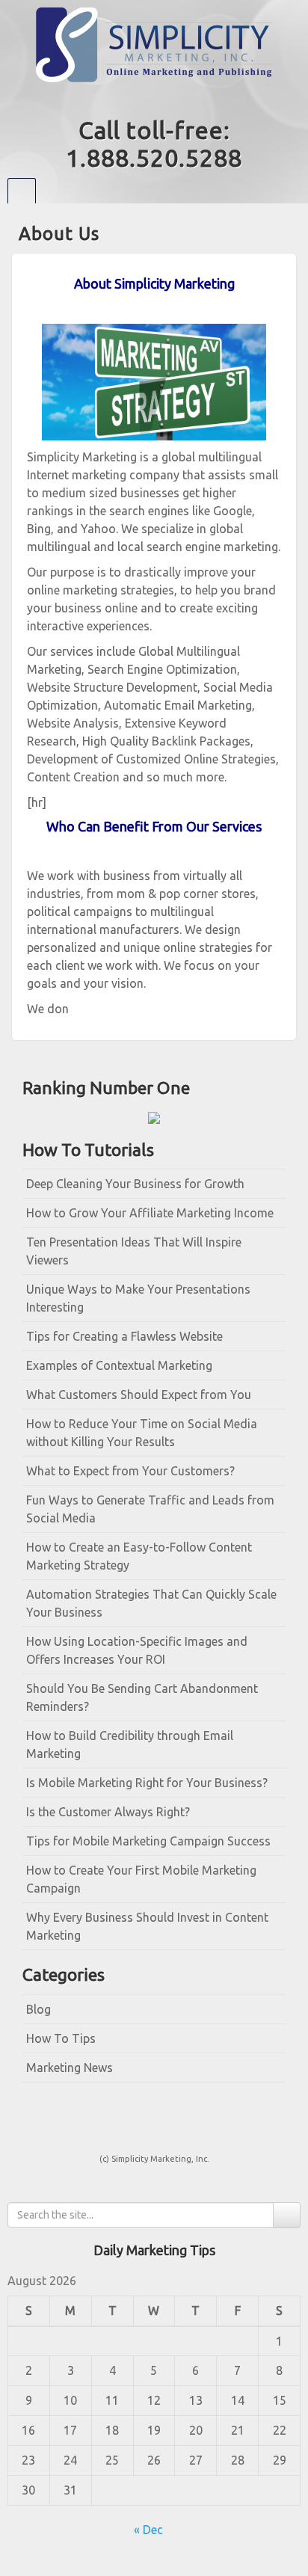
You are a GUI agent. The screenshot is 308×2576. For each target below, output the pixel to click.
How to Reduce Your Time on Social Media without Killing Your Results (142, 1433)
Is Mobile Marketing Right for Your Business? (147, 1783)
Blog (38, 2009)
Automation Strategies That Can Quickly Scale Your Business (151, 1603)
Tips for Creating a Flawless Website (124, 1336)
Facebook (144, 99)
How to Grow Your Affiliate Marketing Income (150, 1213)
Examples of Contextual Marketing (119, 1365)
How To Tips (61, 2038)
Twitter (164, 99)
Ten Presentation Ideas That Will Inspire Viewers (134, 1251)
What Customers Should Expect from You (139, 1395)
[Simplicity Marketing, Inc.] (154, 43)
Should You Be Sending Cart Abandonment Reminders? (142, 1697)
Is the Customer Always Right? (108, 1812)
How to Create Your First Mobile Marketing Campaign (141, 1879)
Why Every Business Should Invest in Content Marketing (147, 1926)
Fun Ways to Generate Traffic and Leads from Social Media (150, 1509)
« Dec (148, 2530)
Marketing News (70, 2068)
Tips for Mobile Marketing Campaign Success (148, 1841)
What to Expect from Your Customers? (130, 1471)
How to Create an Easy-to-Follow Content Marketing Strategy (139, 1556)
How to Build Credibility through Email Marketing (130, 1745)
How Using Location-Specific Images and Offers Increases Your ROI (137, 1650)
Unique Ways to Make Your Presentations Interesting (138, 1298)
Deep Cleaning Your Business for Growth (135, 1184)
